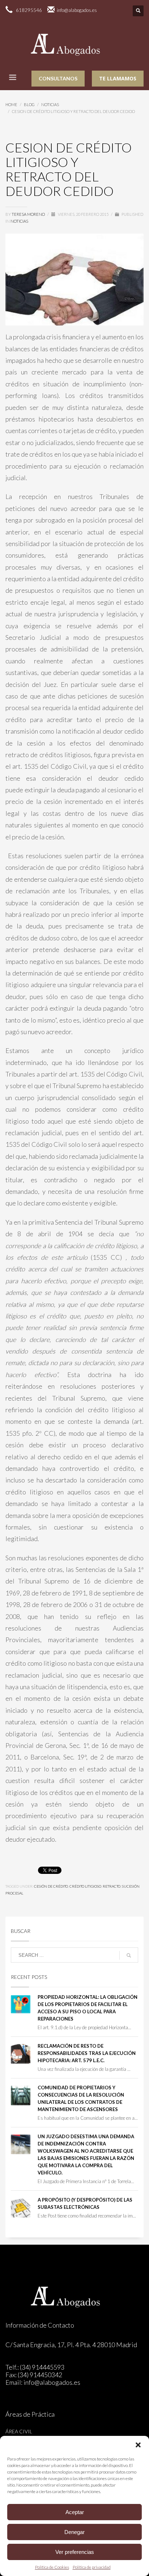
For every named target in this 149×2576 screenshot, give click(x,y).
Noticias (19, 221)
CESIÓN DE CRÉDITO (51, 1886)
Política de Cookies (52, 2567)
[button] (138, 2445)
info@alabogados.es (52, 2382)
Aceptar (75, 2512)
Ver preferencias (75, 2552)
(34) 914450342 (40, 2375)
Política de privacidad (92, 2567)
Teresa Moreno (29, 214)
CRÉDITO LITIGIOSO (85, 1886)
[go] (129, 1955)
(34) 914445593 (42, 2367)
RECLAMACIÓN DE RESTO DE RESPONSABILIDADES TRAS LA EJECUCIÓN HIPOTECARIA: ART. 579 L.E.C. (87, 2053)
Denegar (74, 2532)
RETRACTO (112, 1886)
